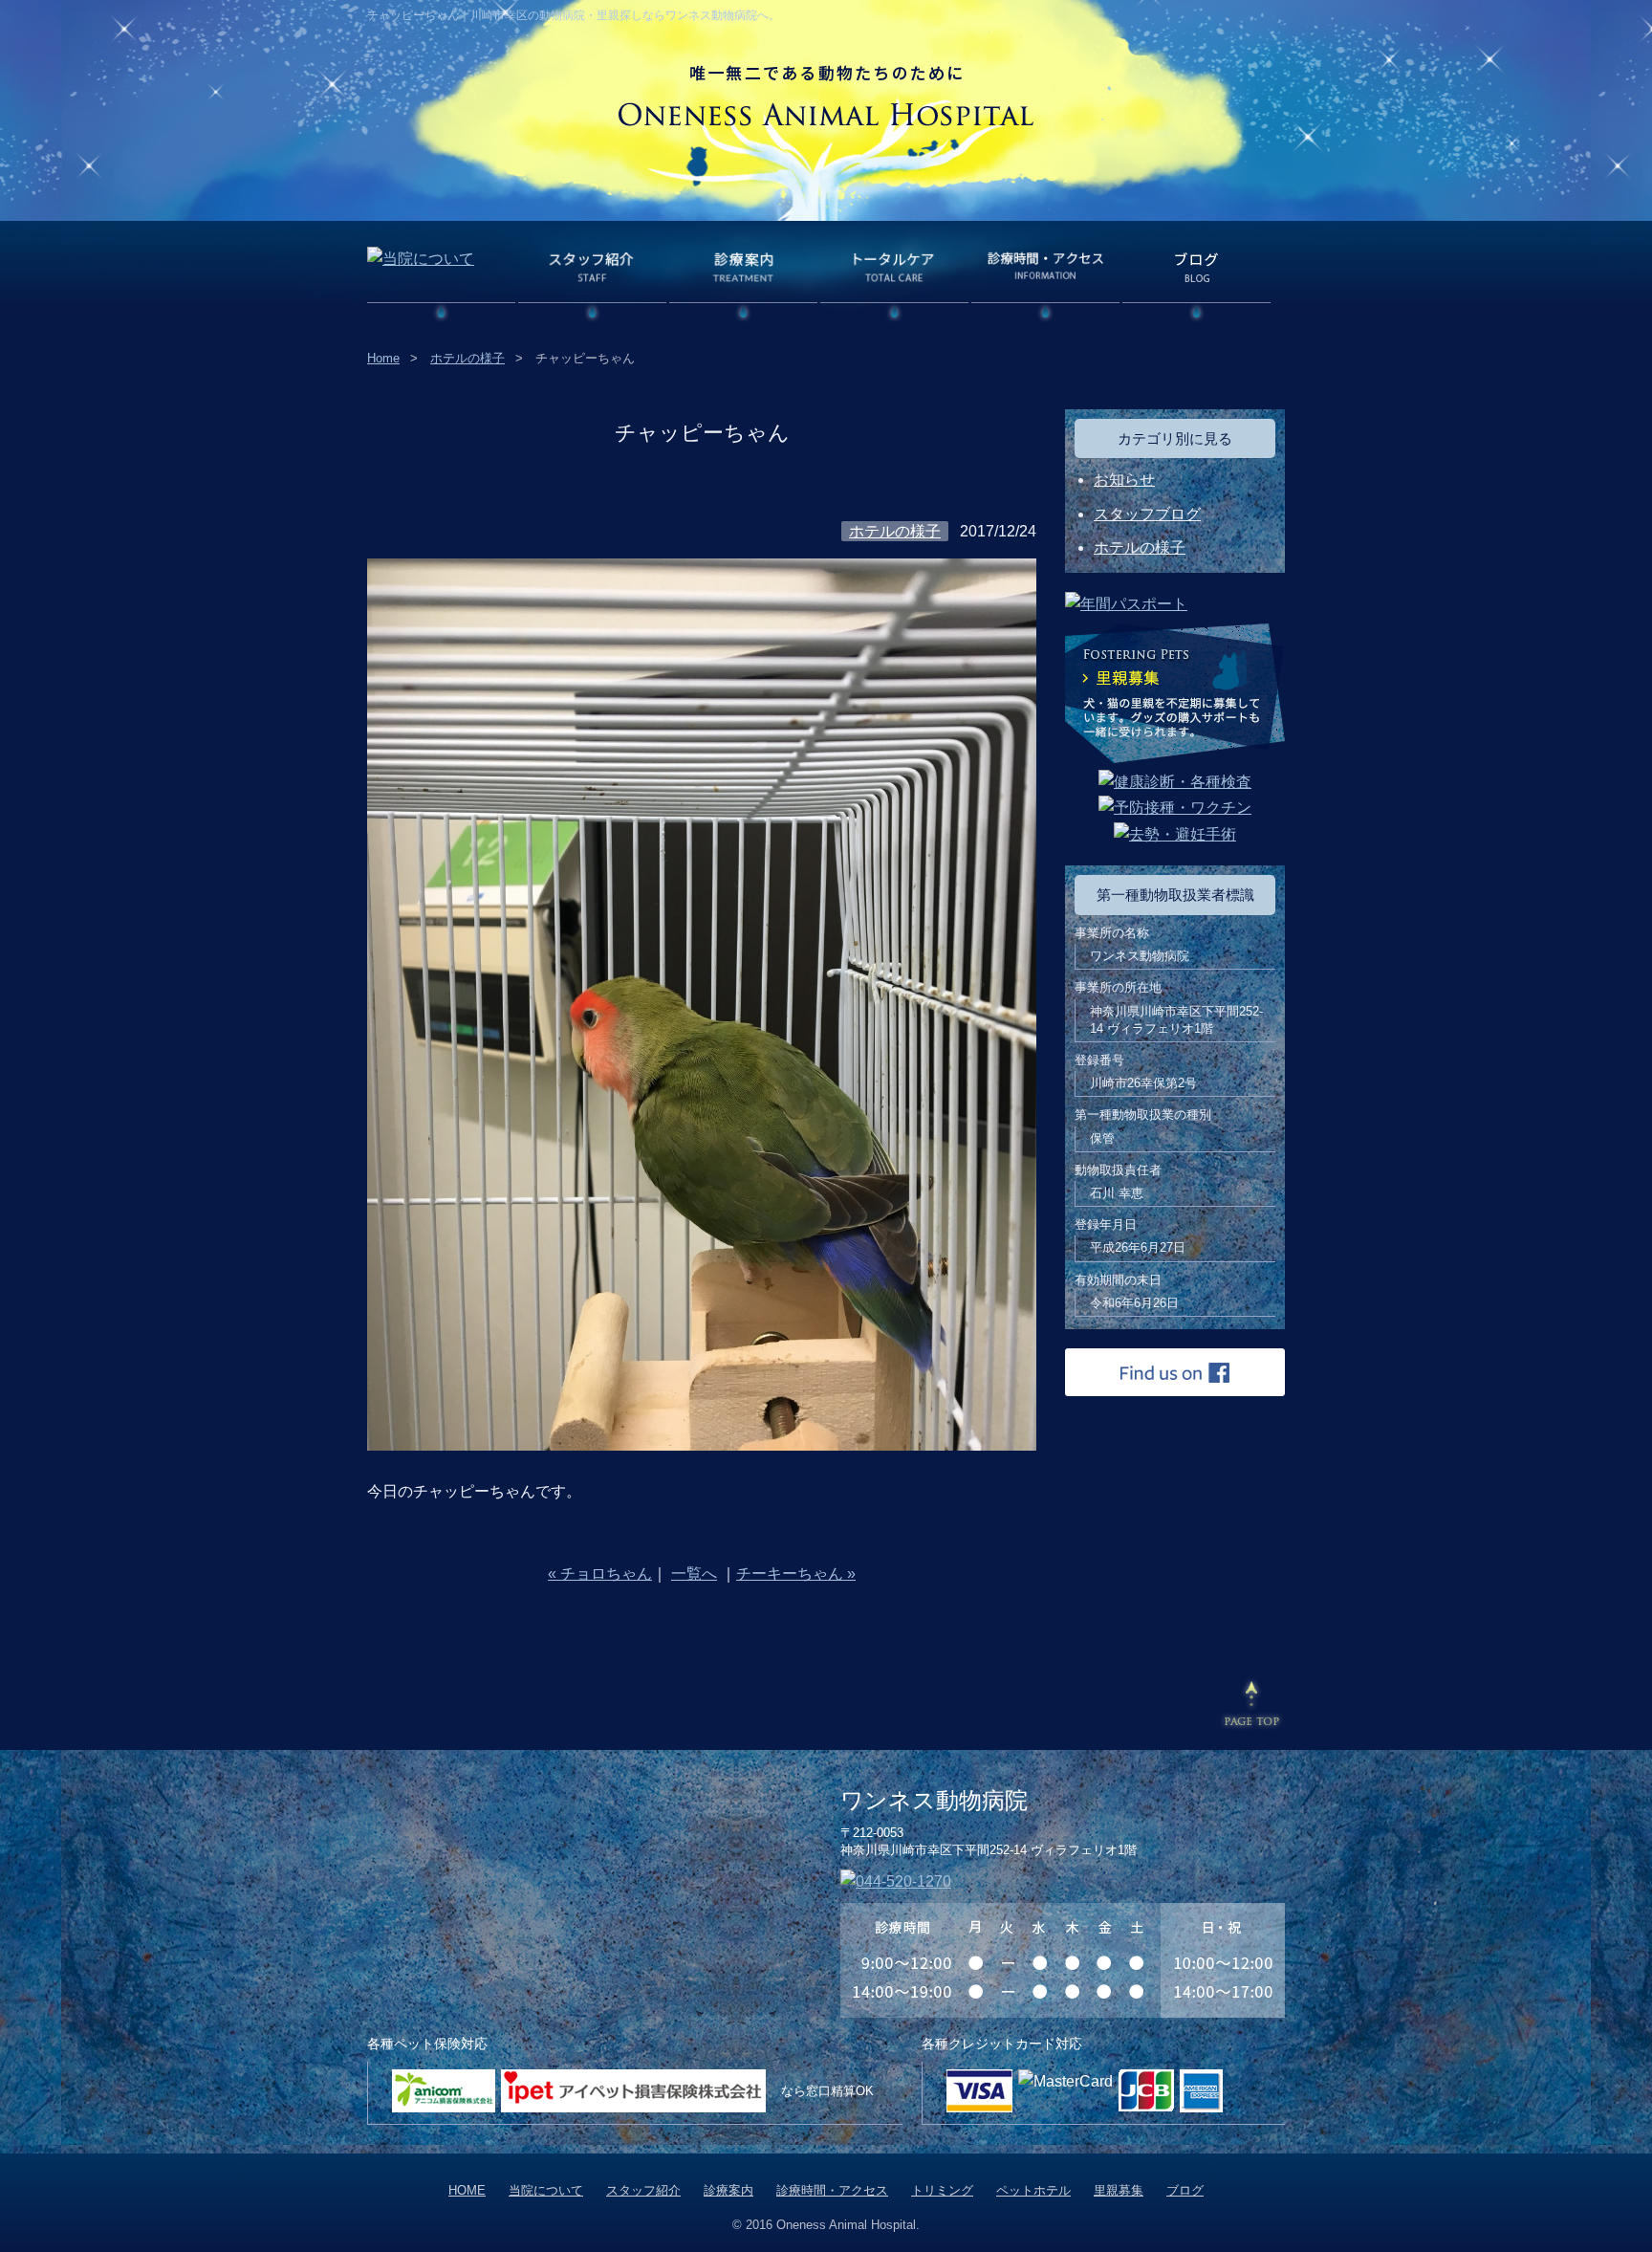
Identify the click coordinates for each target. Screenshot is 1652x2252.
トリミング (942, 2190)
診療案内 (728, 2190)
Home (383, 358)
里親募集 (1119, 2190)
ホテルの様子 (467, 358)
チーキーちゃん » (796, 1574)
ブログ (1185, 2190)
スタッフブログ (1147, 514)
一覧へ (694, 1574)
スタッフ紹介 (643, 2190)
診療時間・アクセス (832, 2190)
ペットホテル (1033, 2190)
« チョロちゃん (600, 1574)
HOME (467, 2190)
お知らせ (1124, 480)
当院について (546, 2190)
